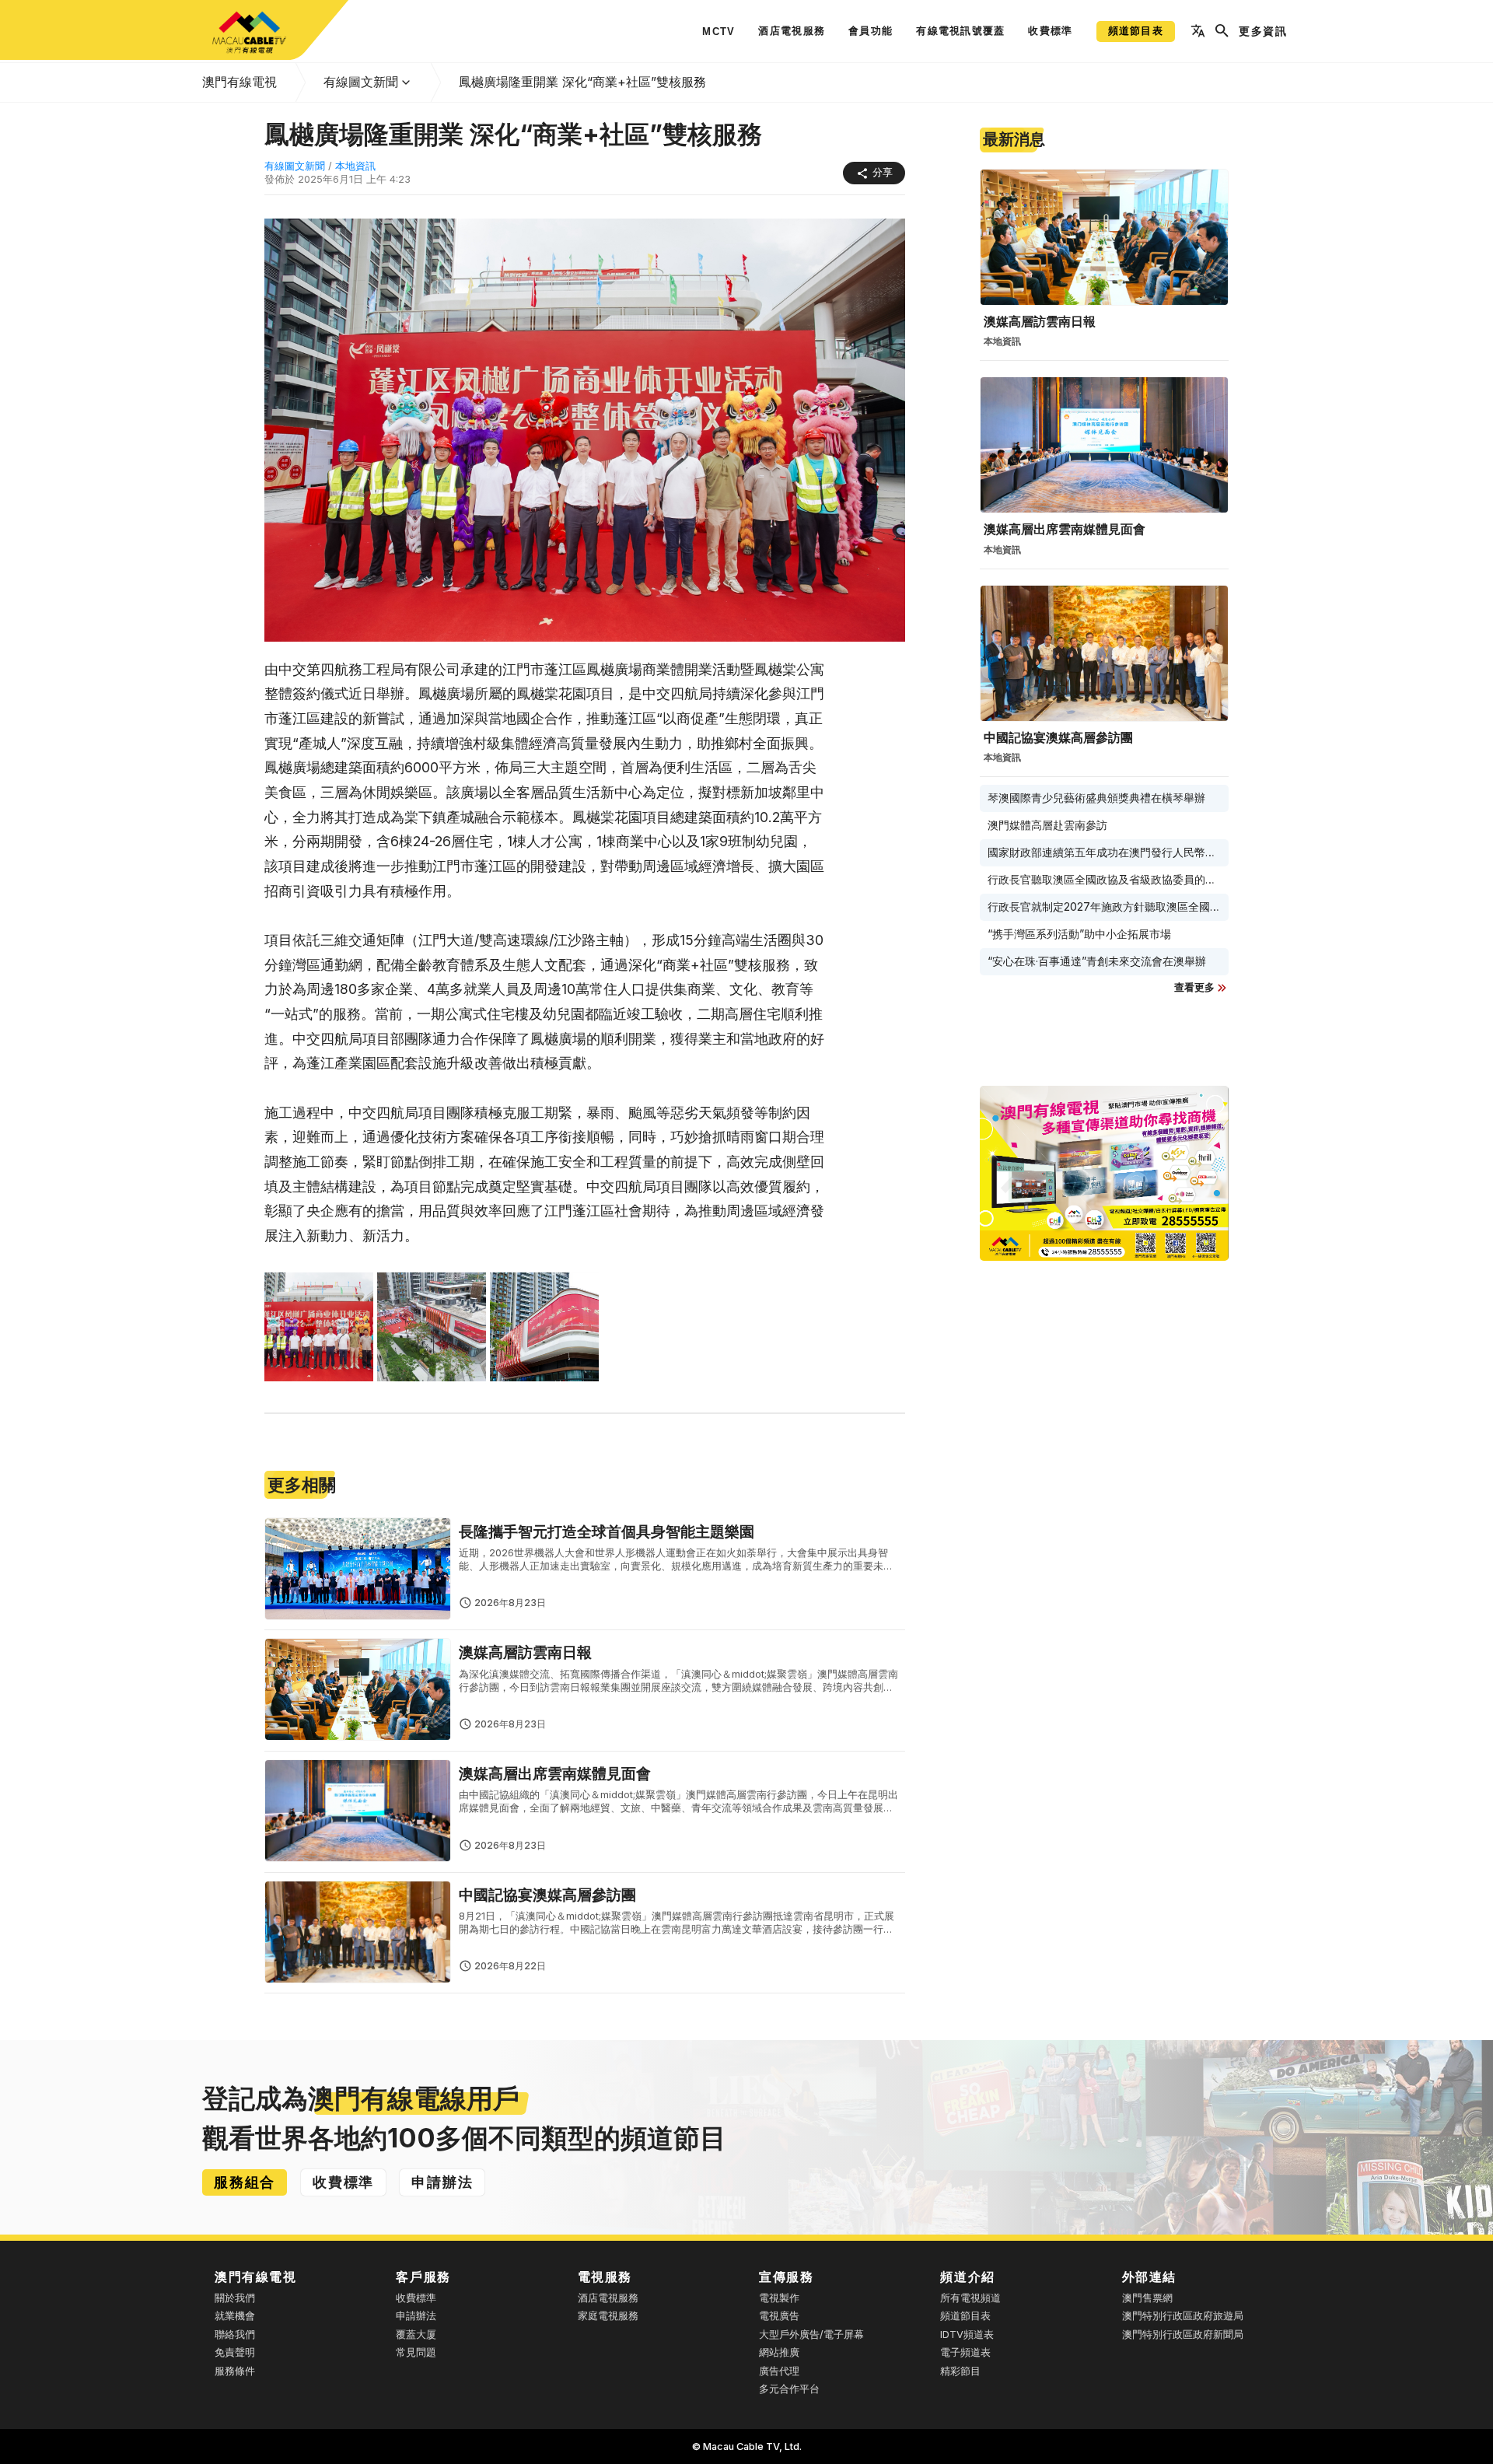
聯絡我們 (235, 2334)
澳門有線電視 (240, 82)
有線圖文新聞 (361, 82)
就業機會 (235, 2316)
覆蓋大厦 (416, 2334)
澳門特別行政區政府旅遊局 (1183, 2316)
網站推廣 (779, 2352)
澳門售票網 (1147, 2298)
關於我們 (235, 2298)
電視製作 (779, 2298)
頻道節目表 (965, 2316)
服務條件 (235, 2371)
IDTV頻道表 (967, 2334)
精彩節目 (960, 2371)
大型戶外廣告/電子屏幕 (811, 2334)
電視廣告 (779, 2316)
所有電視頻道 (970, 2298)
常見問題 (416, 2352)
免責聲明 (235, 2352)
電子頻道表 (965, 2352)
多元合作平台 (789, 2389)
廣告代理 (779, 2371)
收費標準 (416, 2298)
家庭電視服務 (608, 2316)
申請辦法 (416, 2316)
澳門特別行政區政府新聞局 (1183, 2334)
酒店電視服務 (608, 2298)
